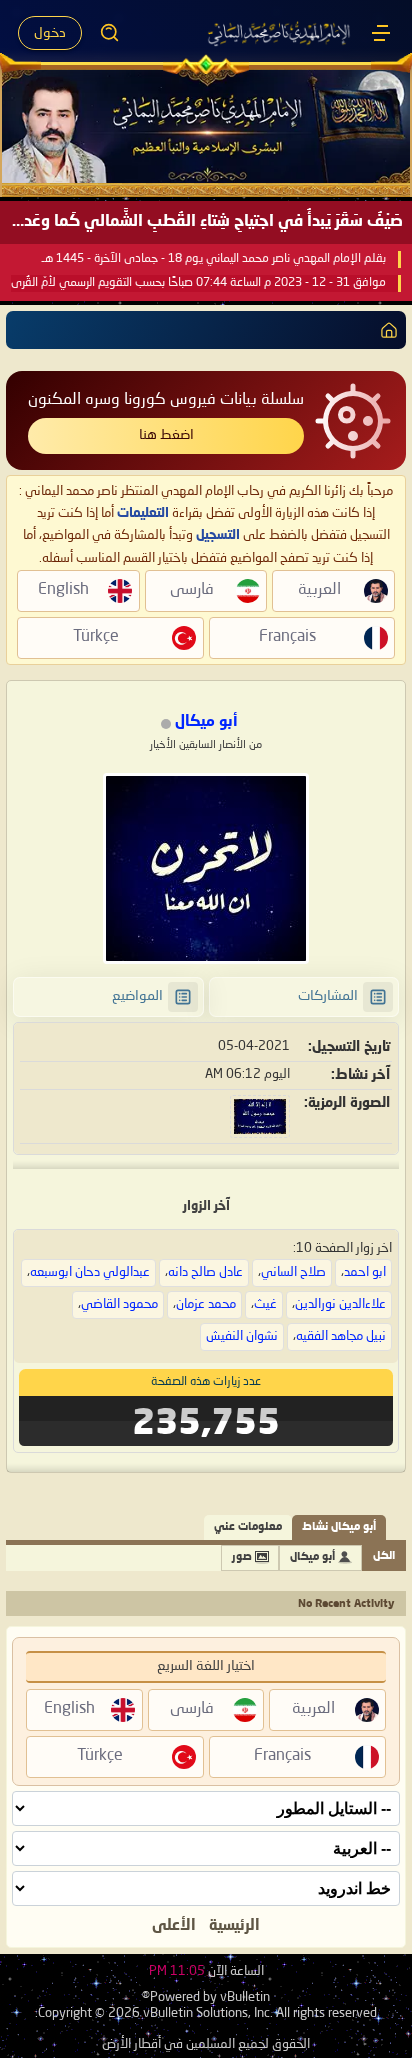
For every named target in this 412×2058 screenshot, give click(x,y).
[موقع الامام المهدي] (280, 33)
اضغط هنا (166, 435)
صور (242, 1557)
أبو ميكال (312, 1557)
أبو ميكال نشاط (339, 1527)
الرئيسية (234, 1926)
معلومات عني (248, 1527)
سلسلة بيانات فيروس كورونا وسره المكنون (166, 400)
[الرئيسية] (381, 33)
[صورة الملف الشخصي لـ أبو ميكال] (206, 868)
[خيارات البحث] (110, 33)
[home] (385, 330)
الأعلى (174, 1926)
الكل (384, 1556)
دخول (50, 33)
